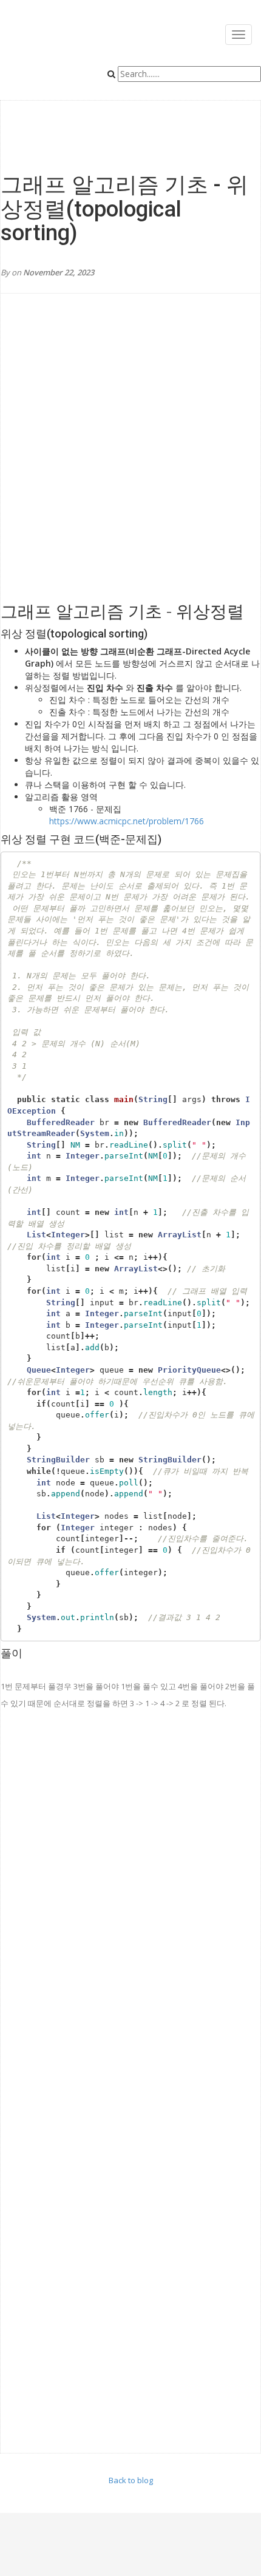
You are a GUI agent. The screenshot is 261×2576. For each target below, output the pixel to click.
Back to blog (131, 2480)
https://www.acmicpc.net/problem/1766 (127, 821)
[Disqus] (130, 1900)
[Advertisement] (130, 460)
